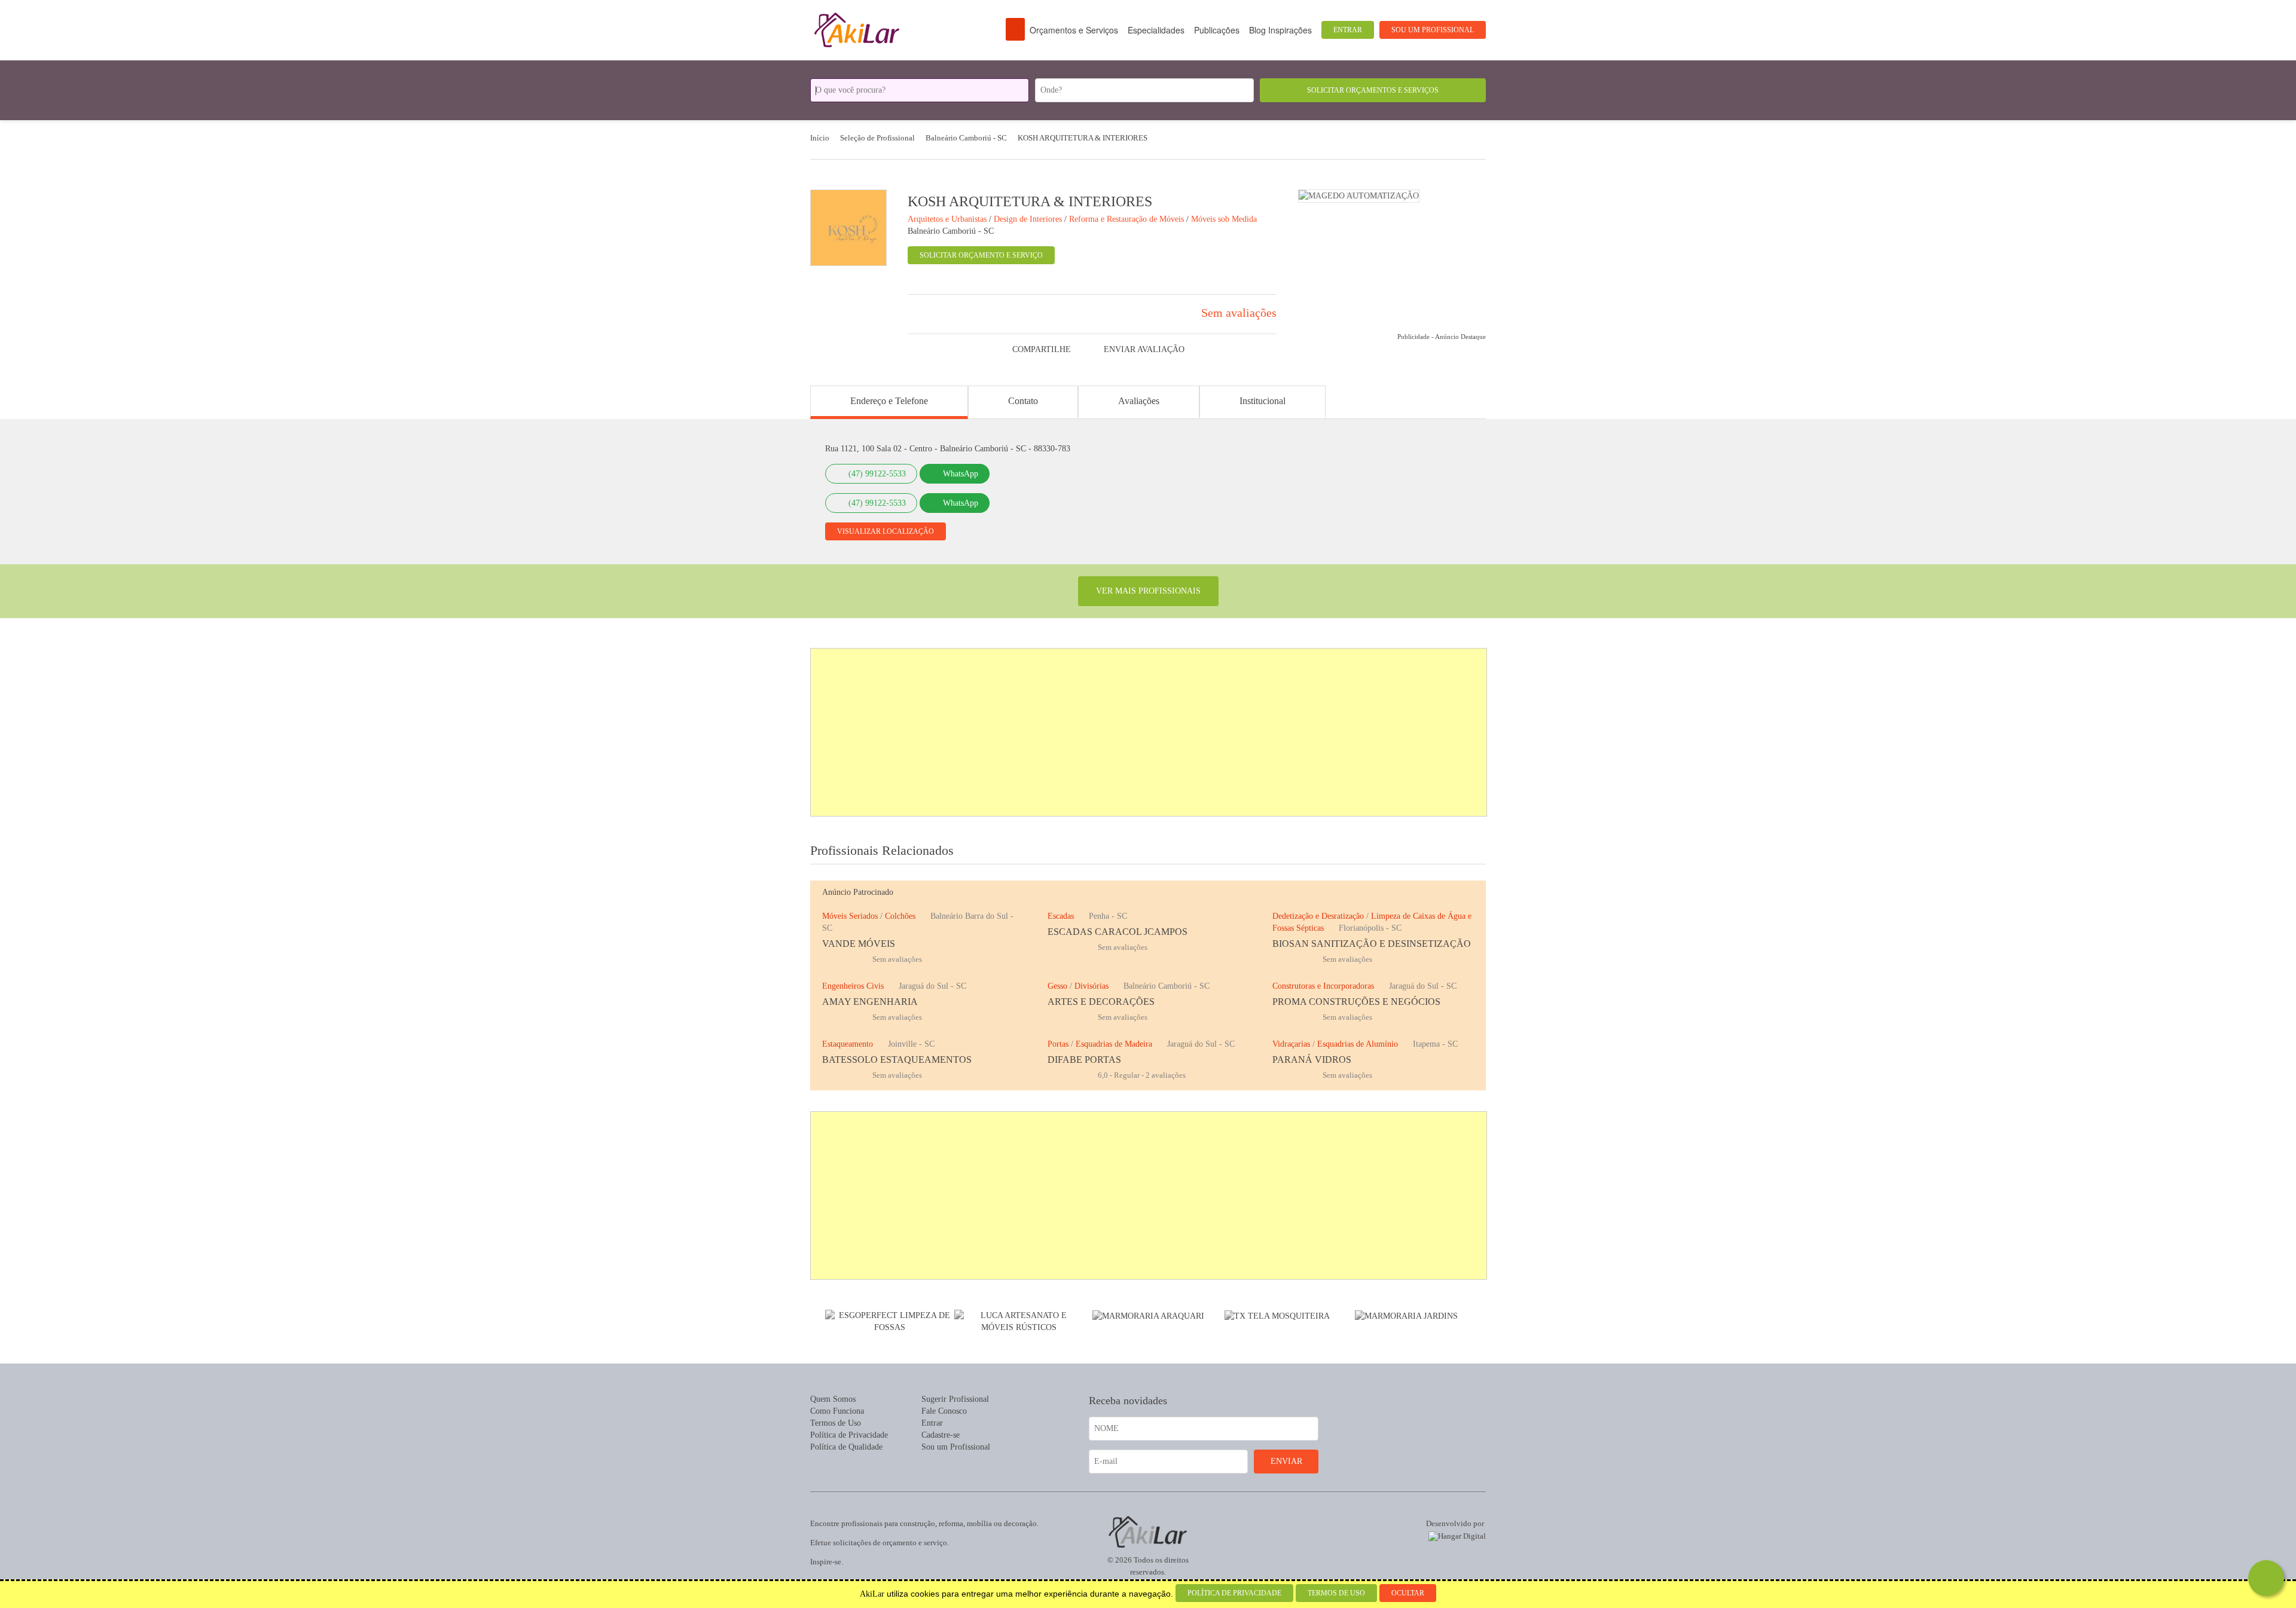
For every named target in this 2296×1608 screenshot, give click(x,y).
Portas (1058, 1044)
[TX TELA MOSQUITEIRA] (1351, 195)
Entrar (1348, 30)
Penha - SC (1108, 916)
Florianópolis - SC (1370, 928)
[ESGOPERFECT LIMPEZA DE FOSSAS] (890, 1321)
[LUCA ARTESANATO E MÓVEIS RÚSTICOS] (1019, 1321)
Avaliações (1139, 401)
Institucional (1263, 401)
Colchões (900, 916)
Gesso (1057, 986)
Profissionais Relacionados (882, 850)
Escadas (1061, 916)
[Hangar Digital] (1455, 1534)
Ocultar (1408, 1593)
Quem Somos (833, 1399)
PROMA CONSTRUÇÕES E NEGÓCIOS (1356, 1002)
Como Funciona (837, 1411)
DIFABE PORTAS (1084, 1060)
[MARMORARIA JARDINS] (1406, 1315)
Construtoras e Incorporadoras (1323, 986)
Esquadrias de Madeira (1114, 1044)
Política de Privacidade (849, 1435)
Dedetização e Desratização (1318, 916)
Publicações (1217, 30)
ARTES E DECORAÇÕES (1101, 1002)
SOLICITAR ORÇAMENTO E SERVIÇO (981, 255)
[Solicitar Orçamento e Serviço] (2266, 1578)
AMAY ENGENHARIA (870, 1002)
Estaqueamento (848, 1044)
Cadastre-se (941, 1435)
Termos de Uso (836, 1423)
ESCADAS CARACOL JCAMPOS (1118, 932)
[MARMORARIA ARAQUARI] (1148, 1315)
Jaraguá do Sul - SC (932, 986)
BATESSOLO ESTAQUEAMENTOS (897, 1060)
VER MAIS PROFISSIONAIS (1148, 591)
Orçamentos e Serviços (1074, 30)
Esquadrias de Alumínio (1358, 1044)
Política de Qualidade (846, 1447)
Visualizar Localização (886, 531)
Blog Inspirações (1280, 30)
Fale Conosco (944, 1411)
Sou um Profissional (1433, 30)
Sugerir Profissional (955, 1399)
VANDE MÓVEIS (859, 944)
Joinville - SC (911, 1044)
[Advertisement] (1149, 732)
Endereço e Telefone (889, 401)
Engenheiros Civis (853, 986)
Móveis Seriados (850, 916)
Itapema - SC (1435, 1044)
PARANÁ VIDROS (1312, 1060)
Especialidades (1156, 30)
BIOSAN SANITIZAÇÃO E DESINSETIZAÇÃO (1372, 944)
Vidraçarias (1291, 1044)
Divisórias (1091, 986)
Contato (1023, 401)
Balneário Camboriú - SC (951, 231)
